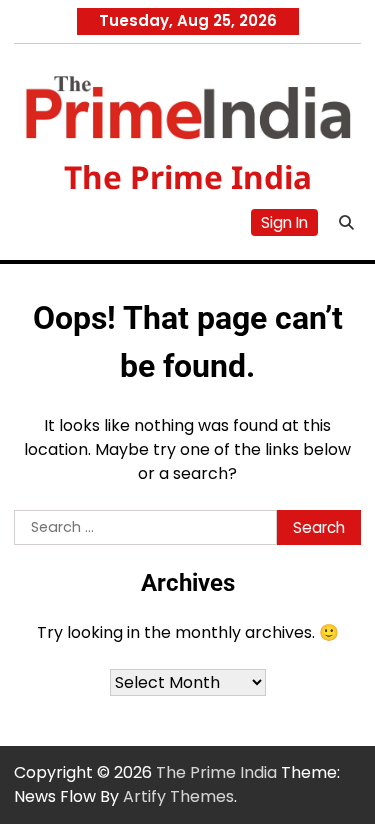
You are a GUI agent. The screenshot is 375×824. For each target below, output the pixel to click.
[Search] (346, 223)
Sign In (284, 222)
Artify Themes (178, 796)
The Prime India (188, 176)
